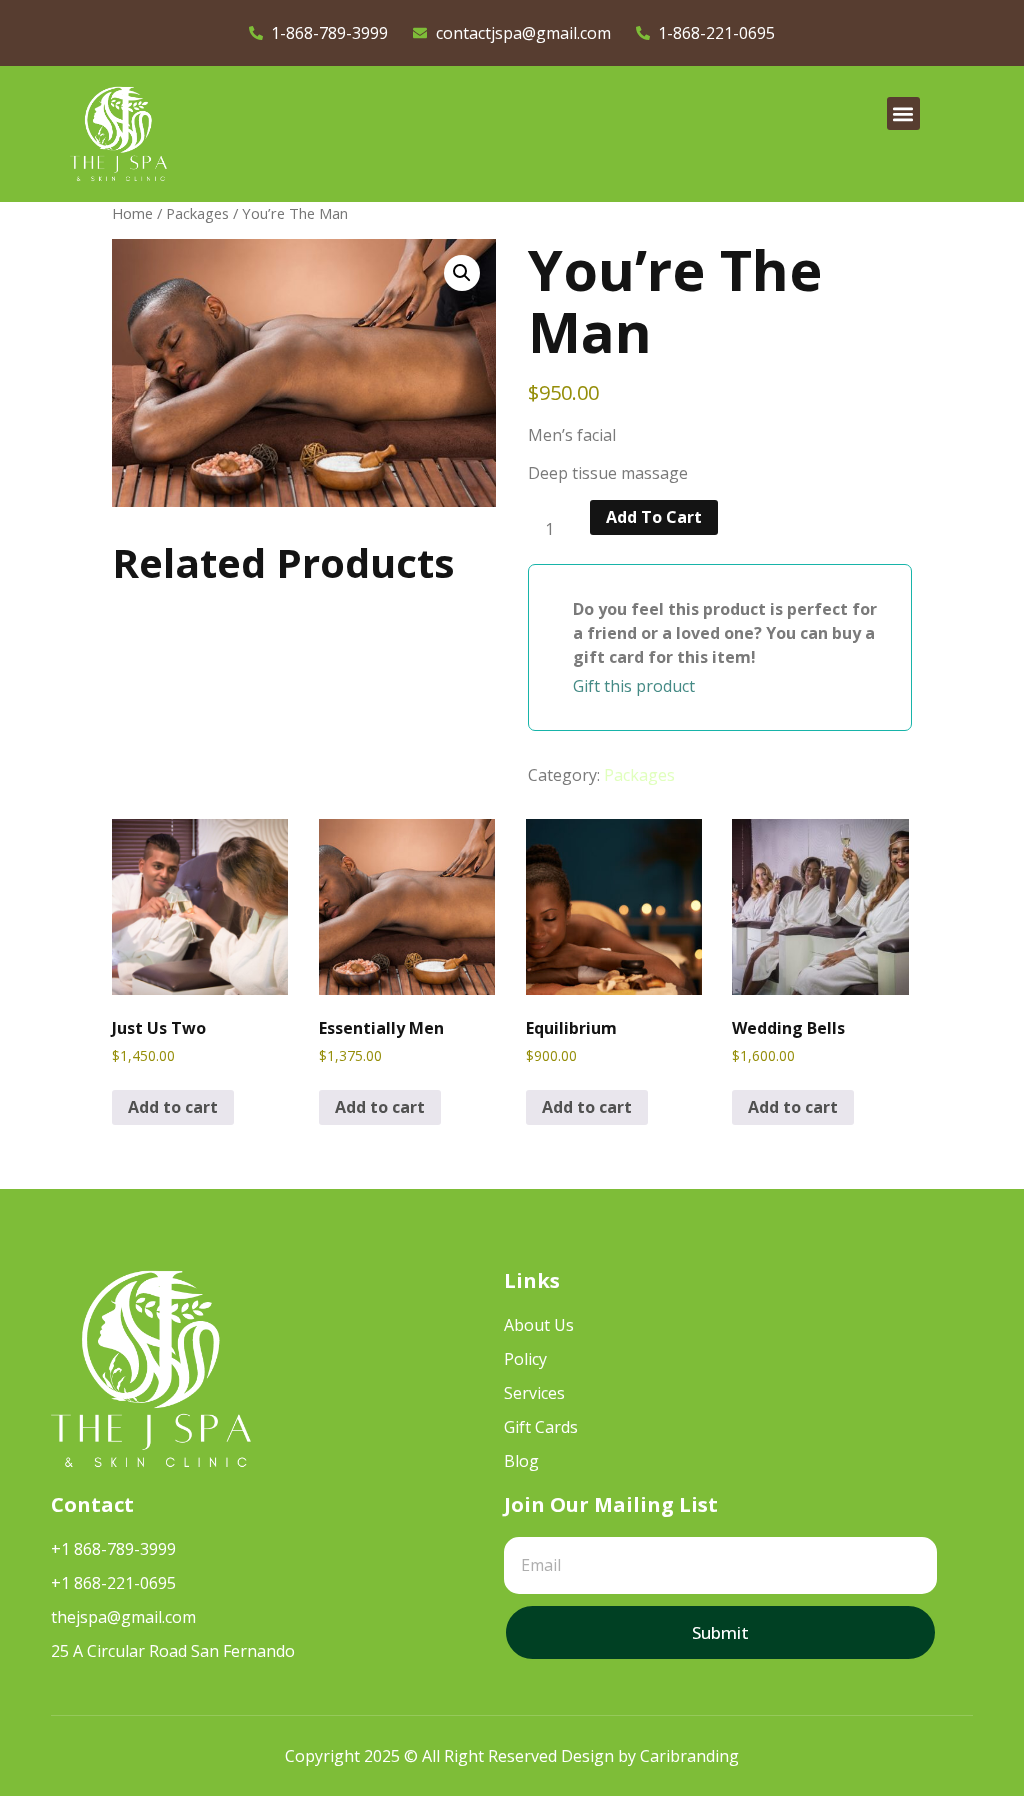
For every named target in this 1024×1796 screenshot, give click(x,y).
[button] (903, 113)
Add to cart (654, 517)
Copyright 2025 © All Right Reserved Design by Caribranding (512, 1756)
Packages (197, 213)
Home (132, 213)
